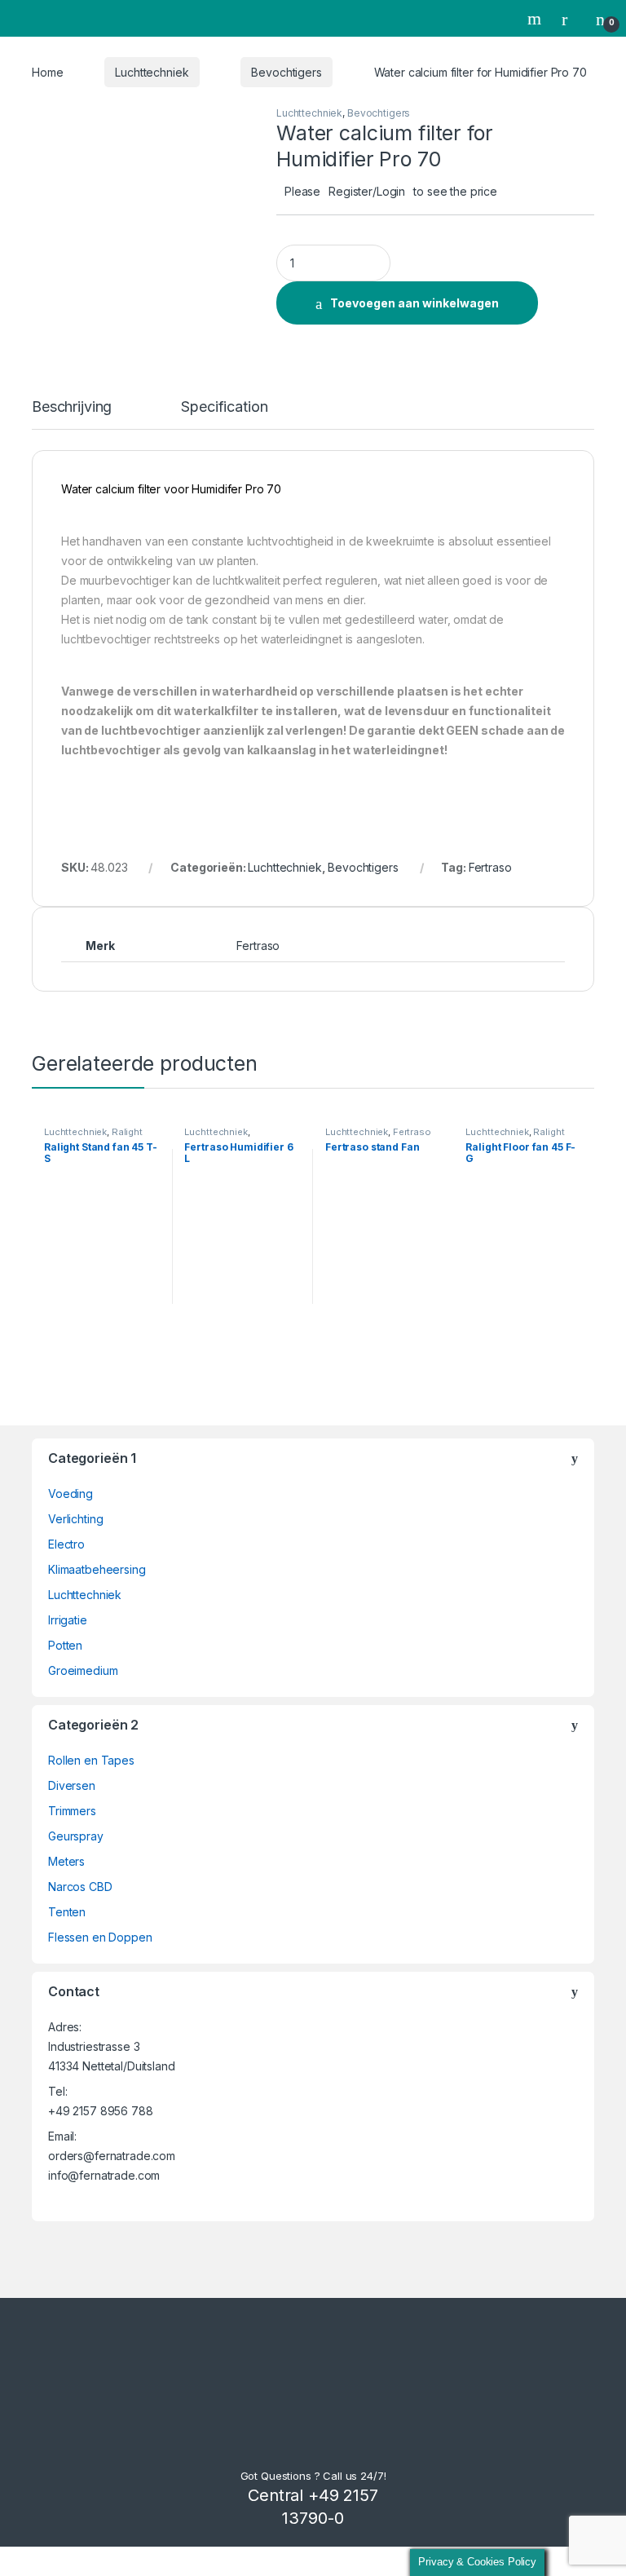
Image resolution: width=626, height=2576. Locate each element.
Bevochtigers (286, 72)
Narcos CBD (80, 1887)
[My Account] (571, 19)
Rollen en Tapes (91, 1760)
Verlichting (75, 1519)
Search (536, 19)
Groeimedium (83, 1670)
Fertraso (490, 867)
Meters (66, 1861)
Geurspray (76, 1836)
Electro (66, 1544)
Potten (65, 1645)
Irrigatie (68, 1620)
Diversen (72, 1785)
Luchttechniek (152, 72)
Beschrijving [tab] (72, 407)
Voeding (71, 1493)
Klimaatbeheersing (97, 1569)
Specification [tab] (224, 407)
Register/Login (367, 191)
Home (47, 72)
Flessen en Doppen (100, 1937)
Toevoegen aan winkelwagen (414, 303)
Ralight (127, 1132)
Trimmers (72, 1811)
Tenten (67, 1912)
